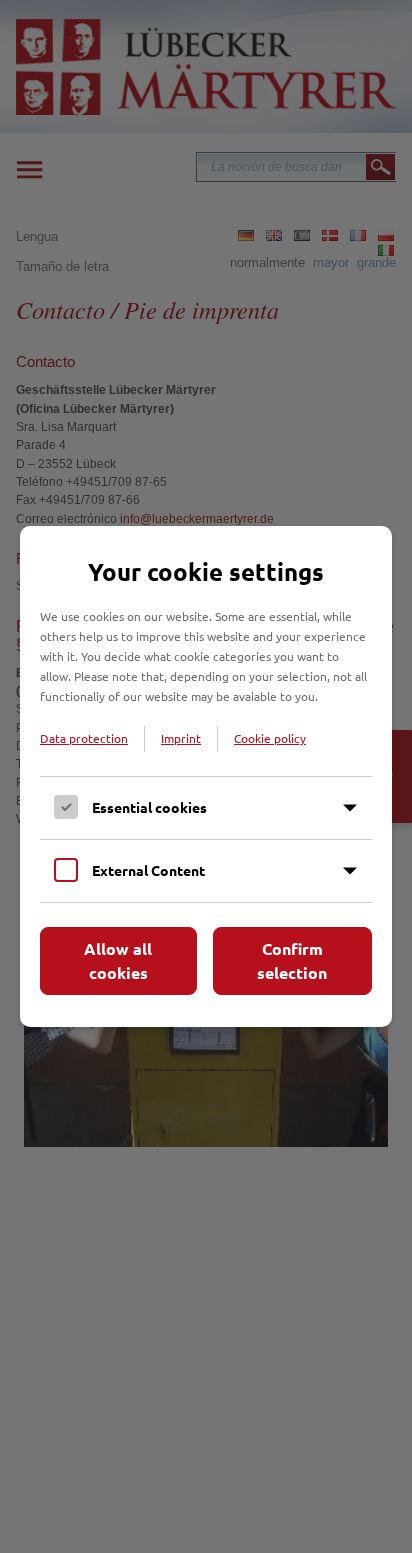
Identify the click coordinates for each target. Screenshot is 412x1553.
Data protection (84, 738)
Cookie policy (270, 738)
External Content (148, 870)
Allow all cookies (118, 960)
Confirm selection (292, 960)
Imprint (181, 738)
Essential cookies (149, 807)
